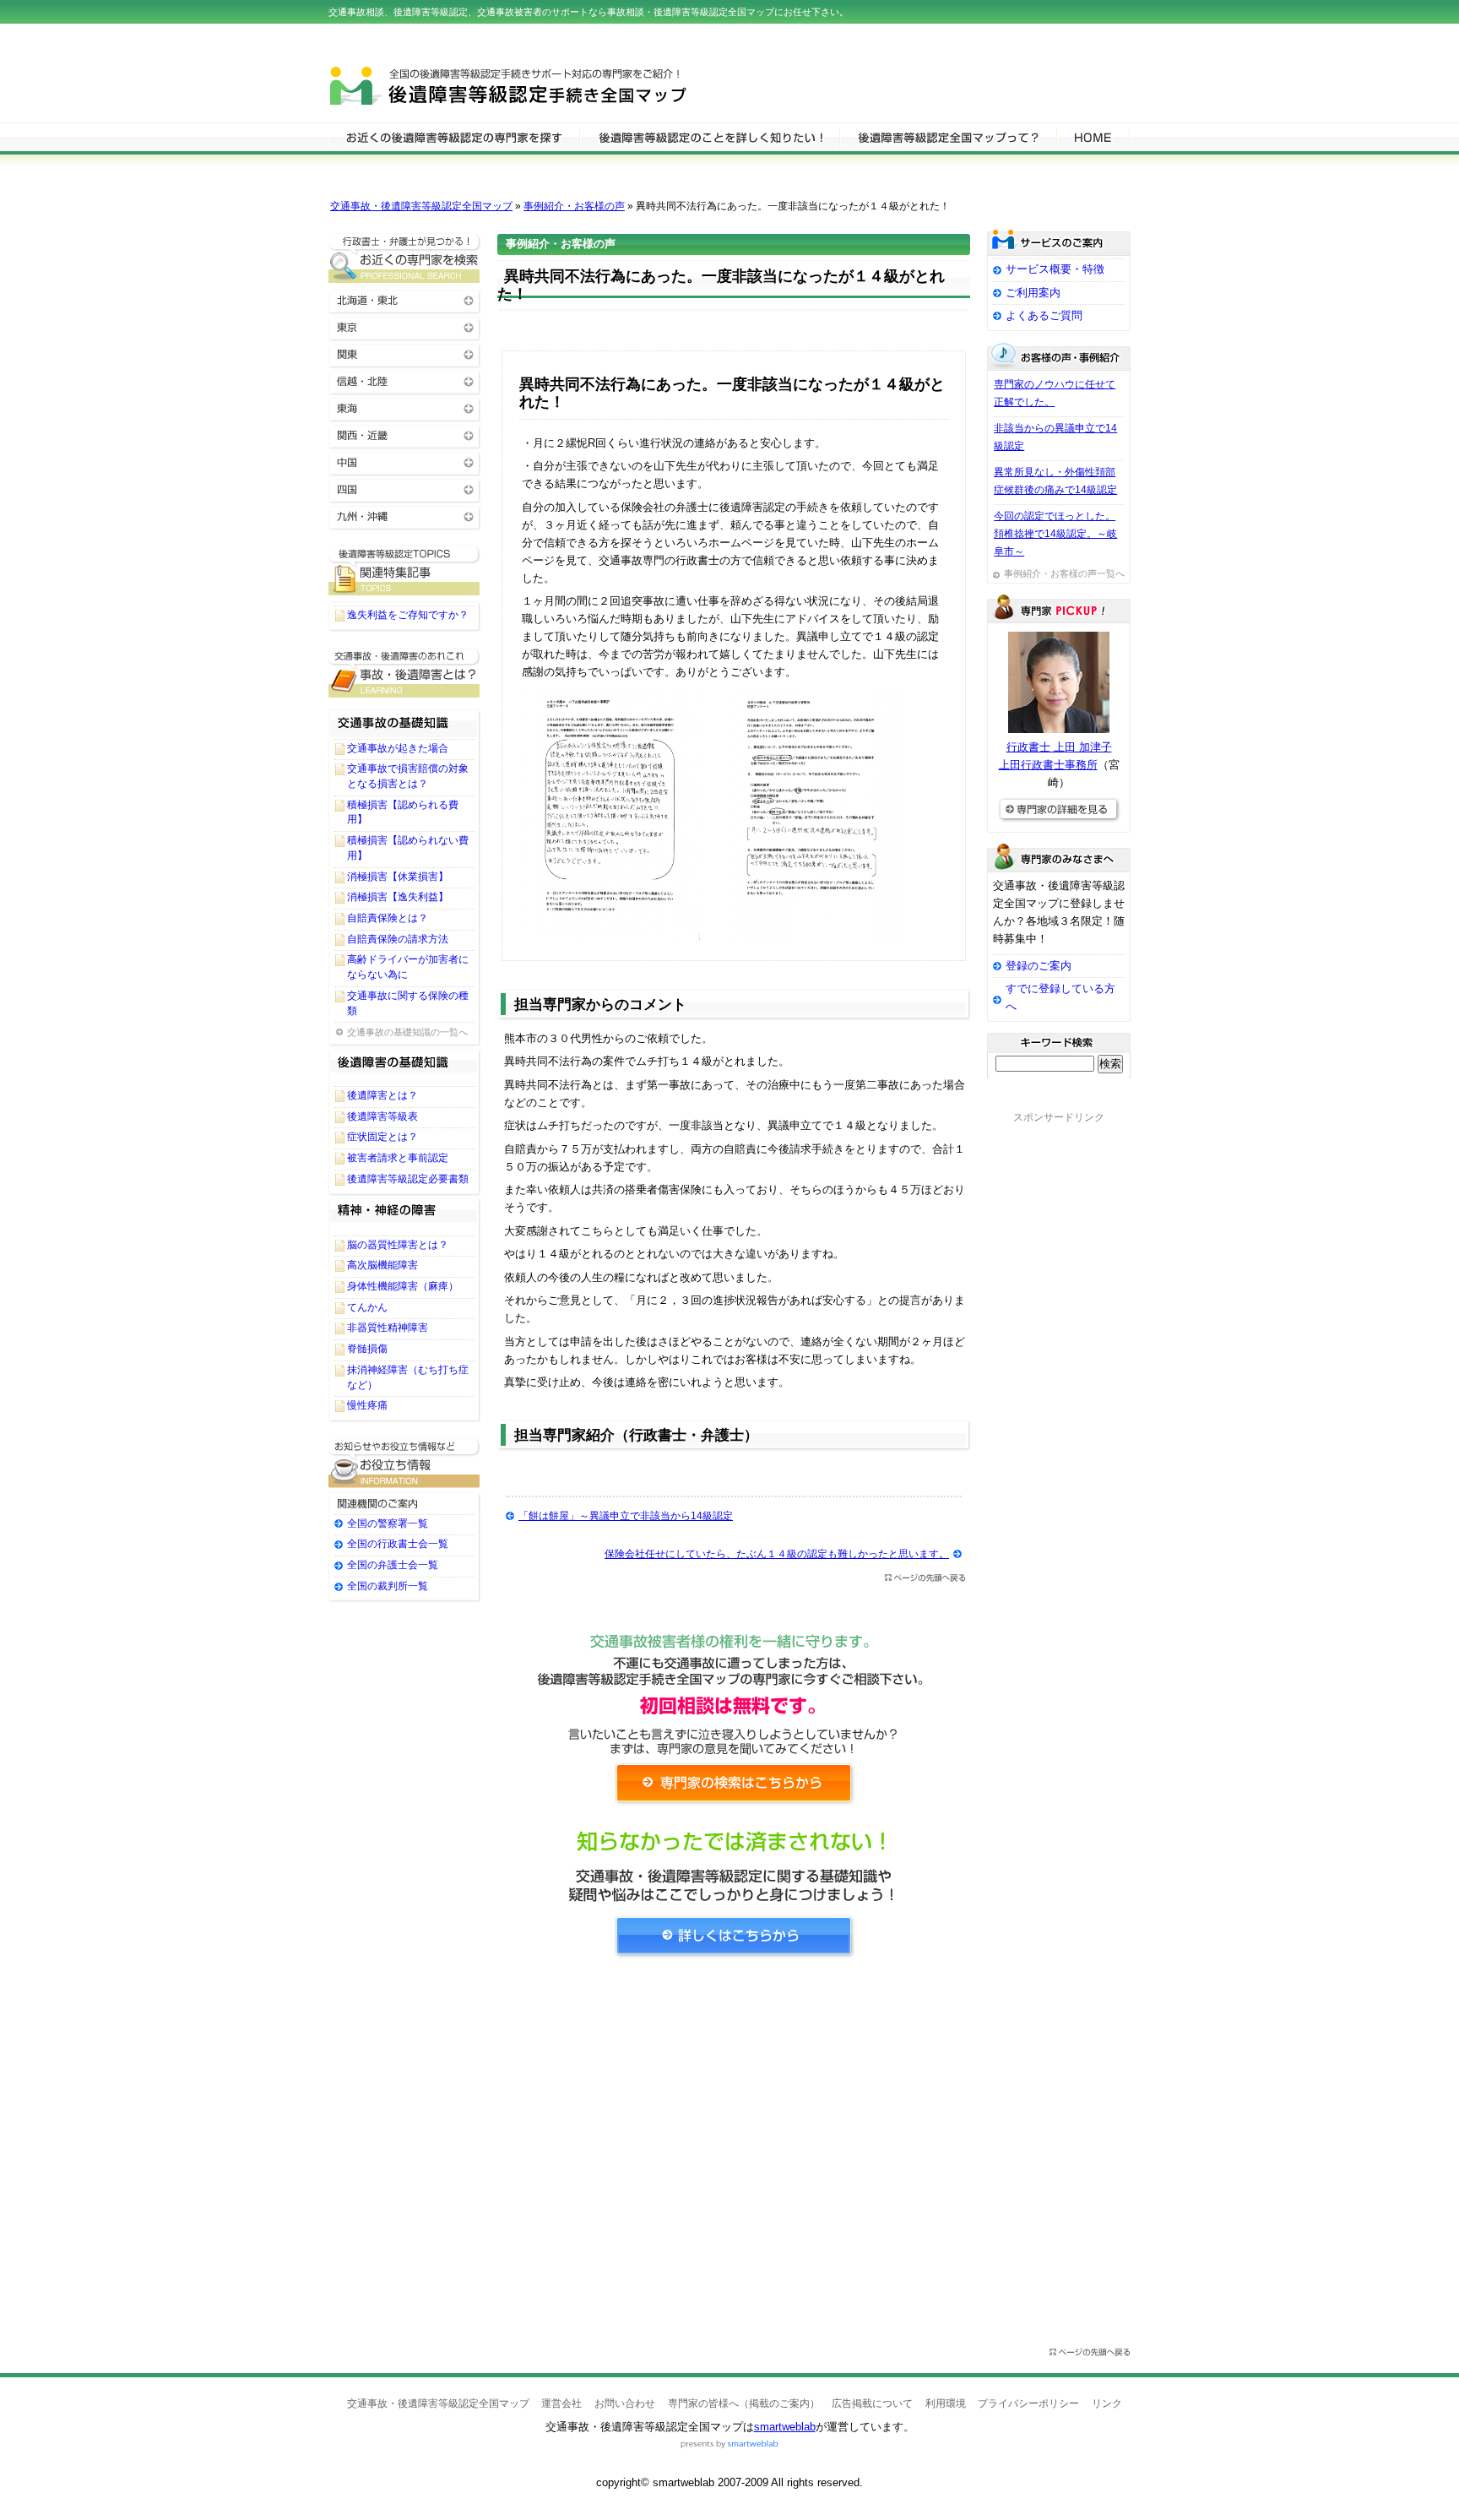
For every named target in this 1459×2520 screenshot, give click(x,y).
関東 (404, 353)
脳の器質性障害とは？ (398, 1245)
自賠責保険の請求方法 (398, 939)
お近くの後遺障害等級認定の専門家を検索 (404, 258)
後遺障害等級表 (382, 1116)
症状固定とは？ (382, 1137)
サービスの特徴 (948, 137)
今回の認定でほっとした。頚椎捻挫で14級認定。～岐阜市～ (1055, 534)
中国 (404, 462)
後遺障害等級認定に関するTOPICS (404, 570)
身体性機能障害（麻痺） (403, 1286)
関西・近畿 (404, 434)
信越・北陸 (404, 380)
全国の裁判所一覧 (388, 1586)
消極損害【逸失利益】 (398, 897)
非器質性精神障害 (388, 1328)
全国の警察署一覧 (388, 1523)
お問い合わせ (625, 2403)
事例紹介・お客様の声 (574, 206)
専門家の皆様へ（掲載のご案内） (744, 2403)
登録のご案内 (1039, 966)
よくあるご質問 (1044, 315)
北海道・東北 (404, 299)
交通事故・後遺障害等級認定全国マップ (421, 206)
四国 (404, 489)
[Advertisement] (734, 2127)
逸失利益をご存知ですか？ (408, 615)
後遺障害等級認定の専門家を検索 (454, 137)
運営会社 (561, 2403)
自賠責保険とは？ (388, 918)
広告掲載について (872, 2403)
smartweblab (785, 2427)
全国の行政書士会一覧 (398, 1544)
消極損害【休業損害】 (398, 877)
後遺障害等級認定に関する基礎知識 (404, 673)
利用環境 (946, 2403)
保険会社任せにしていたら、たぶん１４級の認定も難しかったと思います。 (777, 1554)
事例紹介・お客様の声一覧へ (1064, 573)
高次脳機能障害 (382, 1265)
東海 (404, 407)
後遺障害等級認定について (709, 137)
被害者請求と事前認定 (398, 1158)
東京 (404, 326)
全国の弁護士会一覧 (393, 1565)
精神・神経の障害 (404, 1216)
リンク (1107, 2403)
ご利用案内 (1033, 293)
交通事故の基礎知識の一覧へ (407, 1032)
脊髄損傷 (367, 1349)
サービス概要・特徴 (1055, 269)
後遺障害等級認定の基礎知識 (404, 1067)
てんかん (367, 1307)
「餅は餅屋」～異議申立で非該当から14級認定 (626, 1516)
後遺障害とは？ (382, 1095)
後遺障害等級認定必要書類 (408, 1179)
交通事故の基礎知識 (404, 720)
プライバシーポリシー (1028, 2403)
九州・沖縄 (404, 516)
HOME (1093, 137)
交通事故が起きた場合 (398, 748)
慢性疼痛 (367, 1405)
